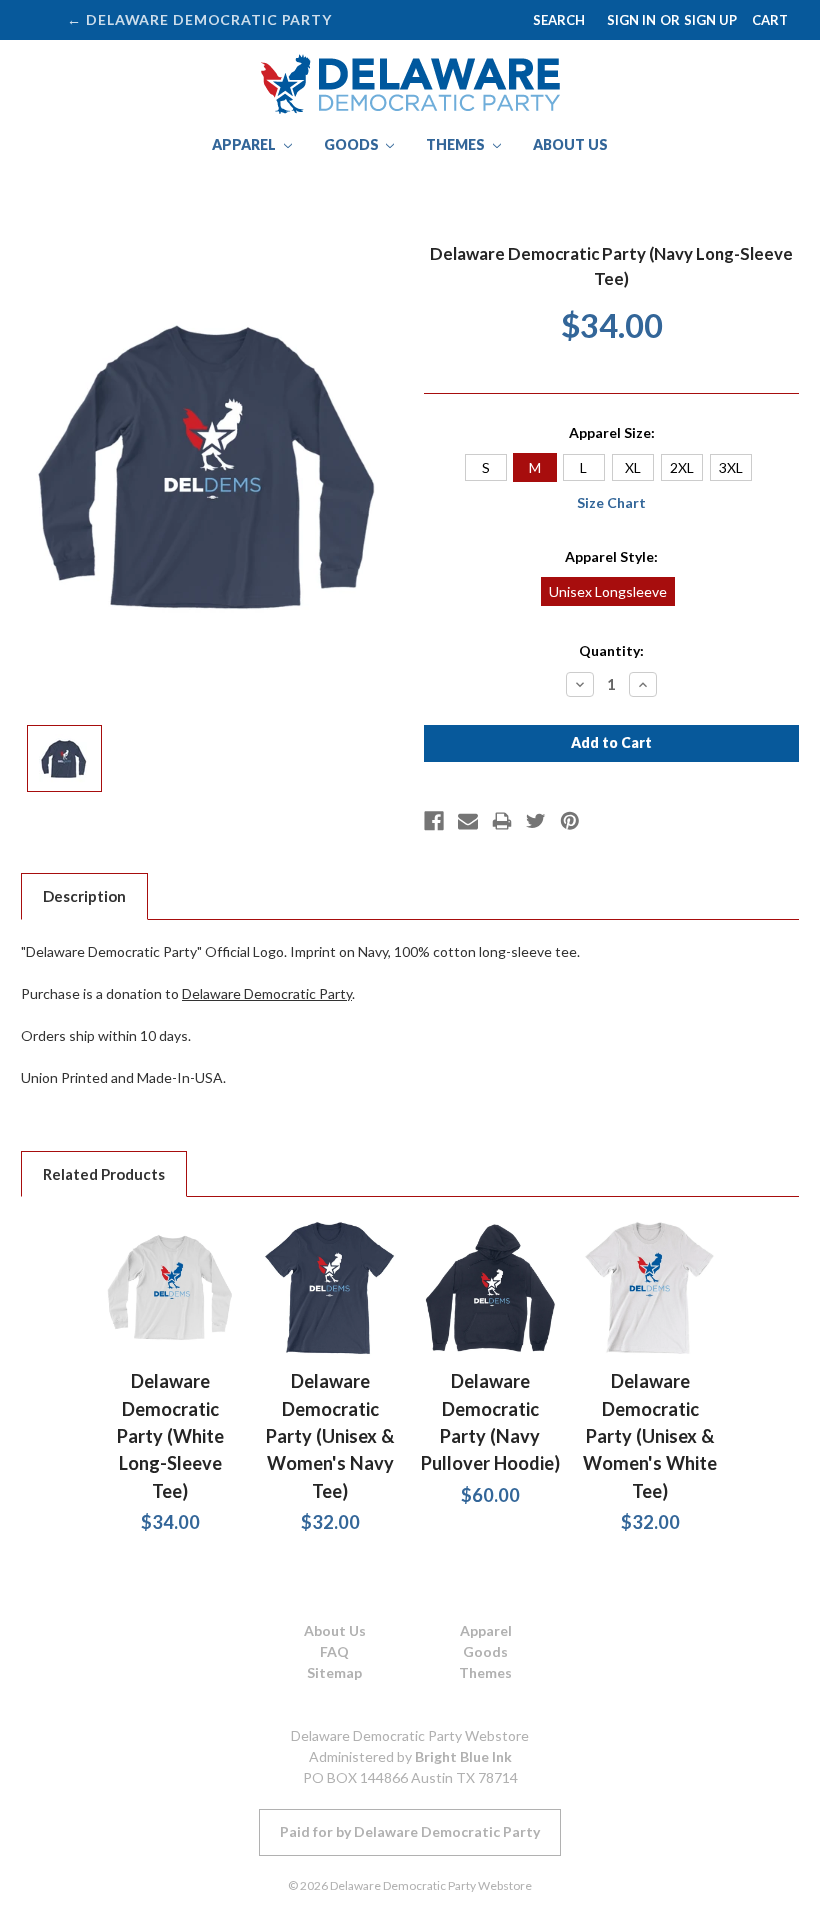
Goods (353, 144)
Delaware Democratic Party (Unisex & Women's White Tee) (650, 1435)
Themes (457, 144)
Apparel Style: (611, 556)
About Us (570, 144)
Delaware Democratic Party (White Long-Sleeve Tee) (170, 1435)
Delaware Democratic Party (267, 993)
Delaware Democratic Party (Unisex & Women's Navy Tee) (330, 1435)
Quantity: (611, 650)
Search (559, 20)
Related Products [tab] (104, 1174)
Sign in (631, 20)
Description (84, 896)
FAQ (334, 1651)
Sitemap (334, 1672)
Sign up (710, 20)
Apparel (245, 144)
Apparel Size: (612, 432)
